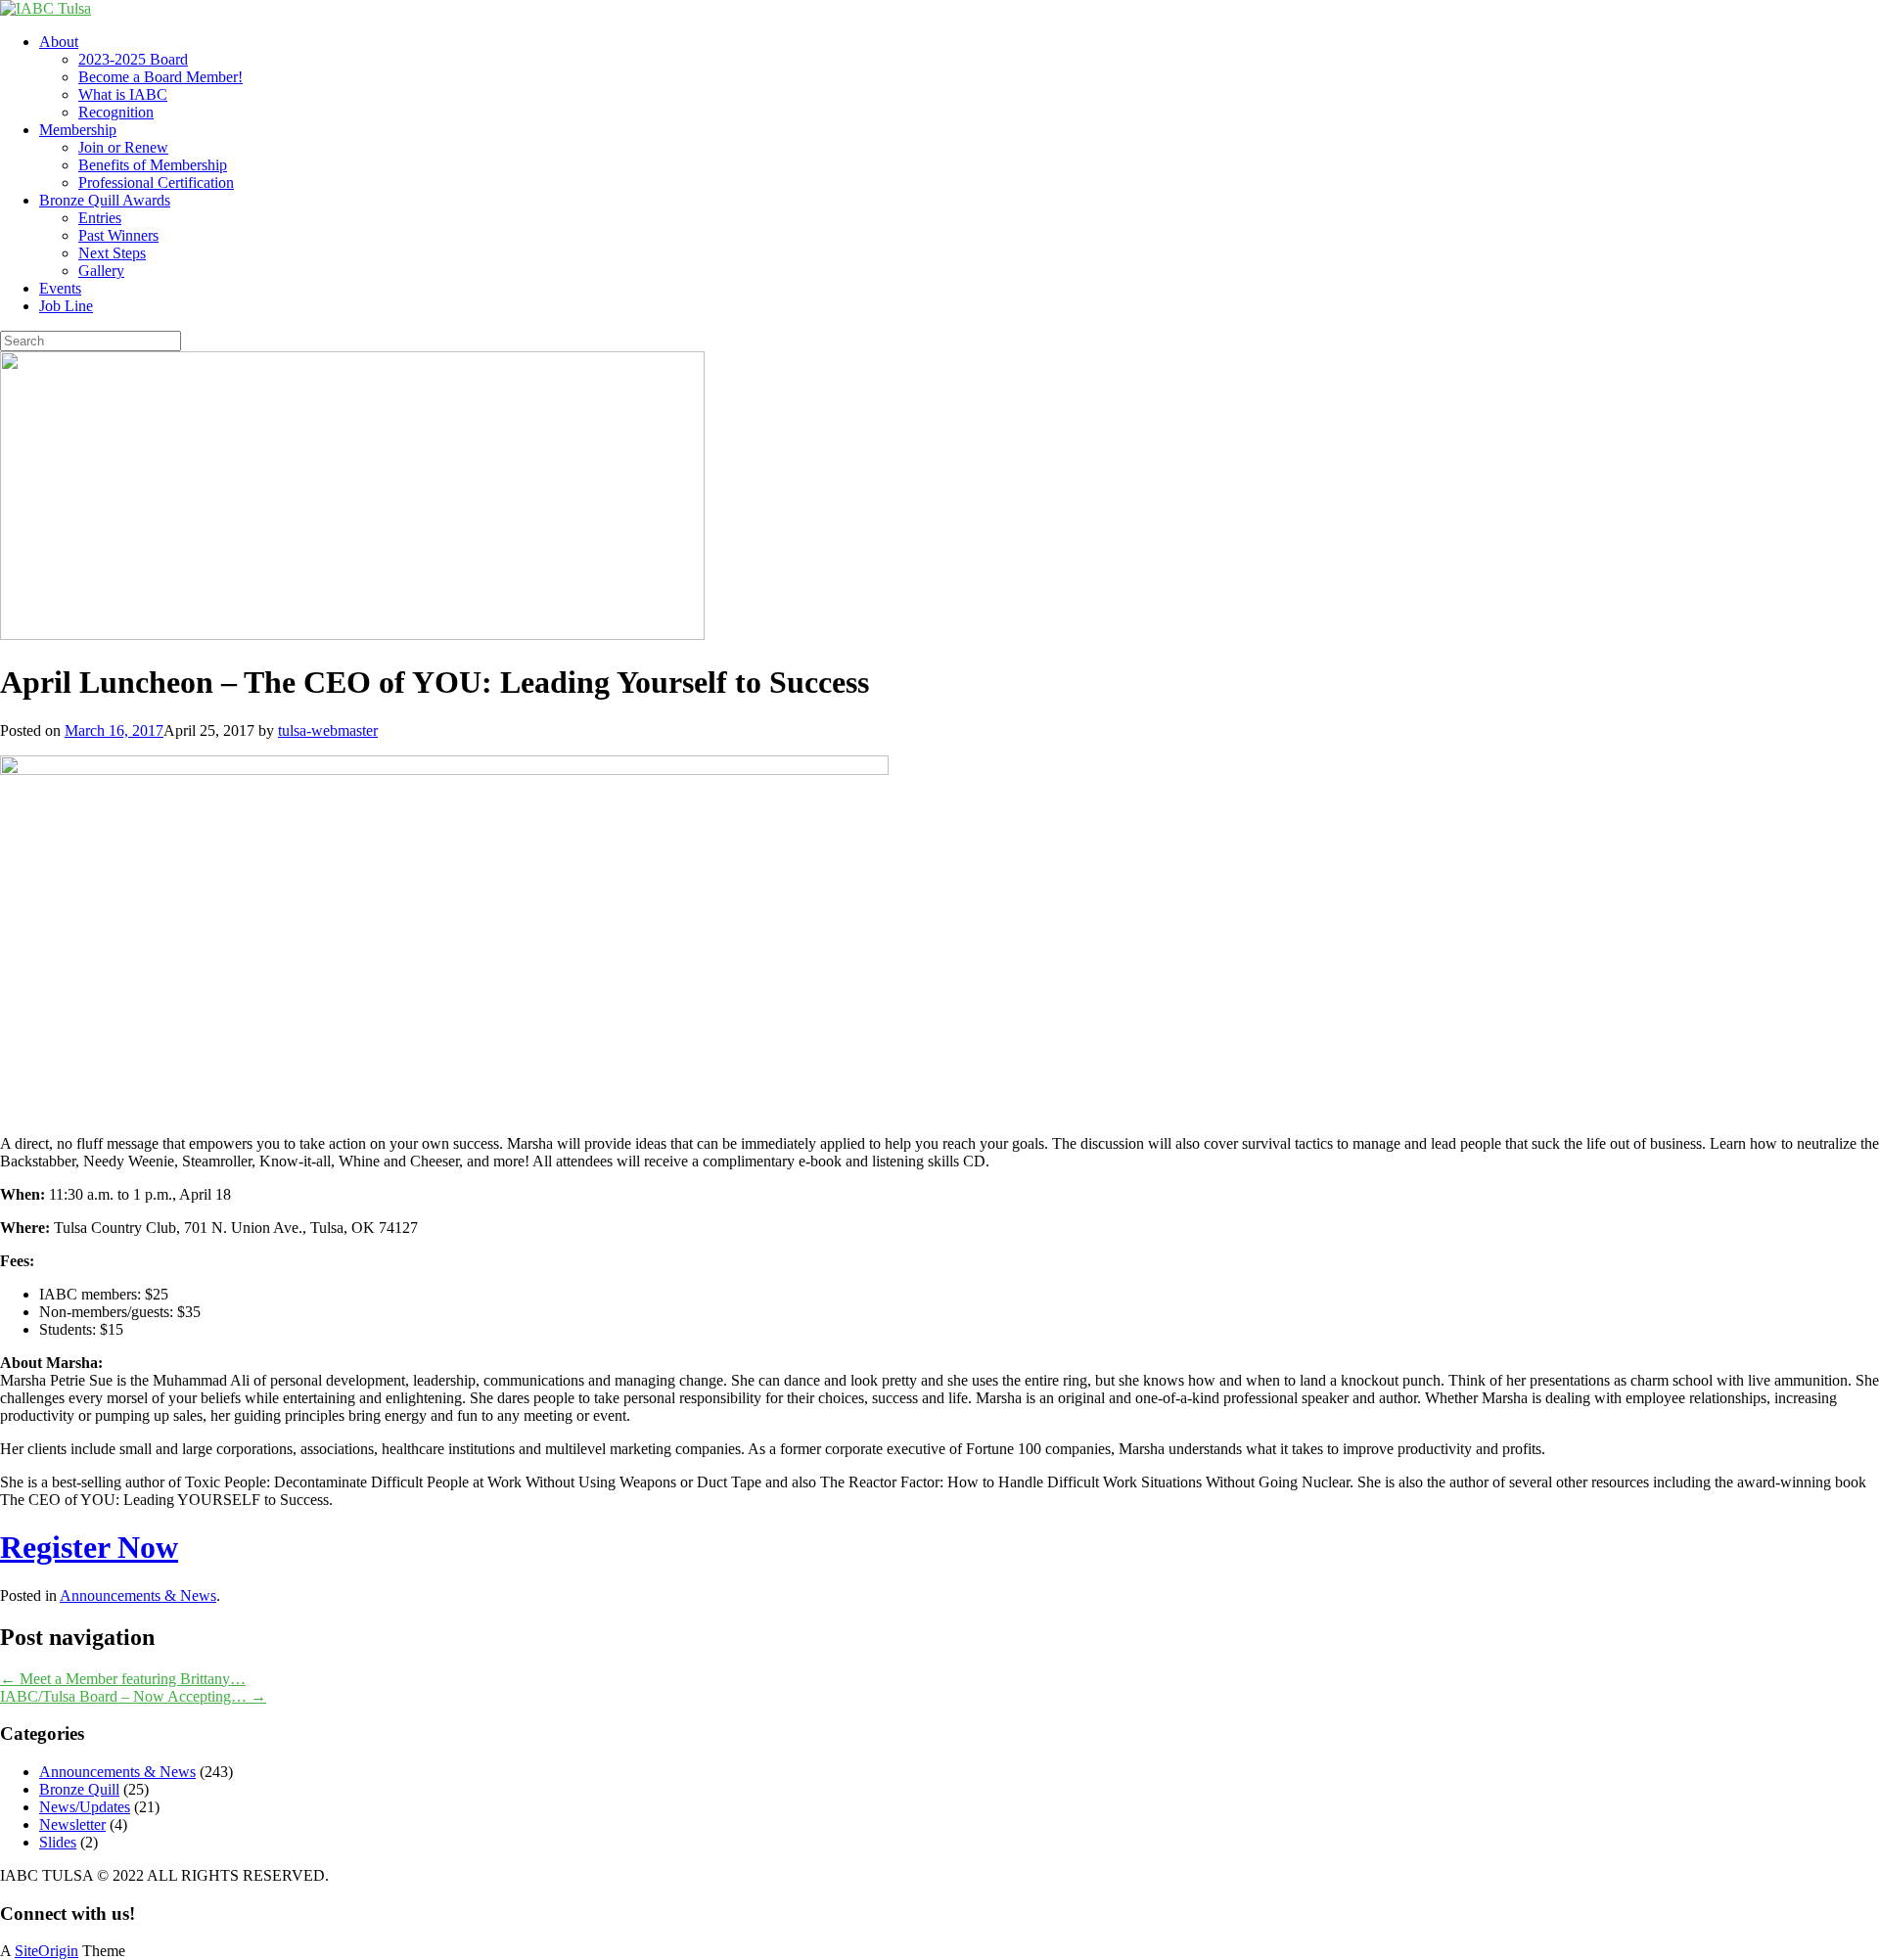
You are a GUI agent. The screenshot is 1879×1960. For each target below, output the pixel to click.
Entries (100, 218)
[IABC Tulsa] (46, 8)
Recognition (116, 112)
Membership (78, 130)
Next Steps (112, 253)
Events (60, 288)
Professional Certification (156, 182)
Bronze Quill (79, 1789)
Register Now (89, 1547)
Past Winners (118, 235)
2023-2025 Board (133, 59)
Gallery (101, 271)
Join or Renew (123, 147)
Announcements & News (138, 1595)
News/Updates (85, 1807)
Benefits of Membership (153, 165)
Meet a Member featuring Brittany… (123, 1679)
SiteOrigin (46, 1951)
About (59, 42)
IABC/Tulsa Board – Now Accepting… (133, 1696)
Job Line (66, 306)
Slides (58, 1842)
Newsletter (72, 1824)
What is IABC (123, 94)
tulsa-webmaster (328, 730)
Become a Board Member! (160, 77)
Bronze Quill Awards (105, 200)
